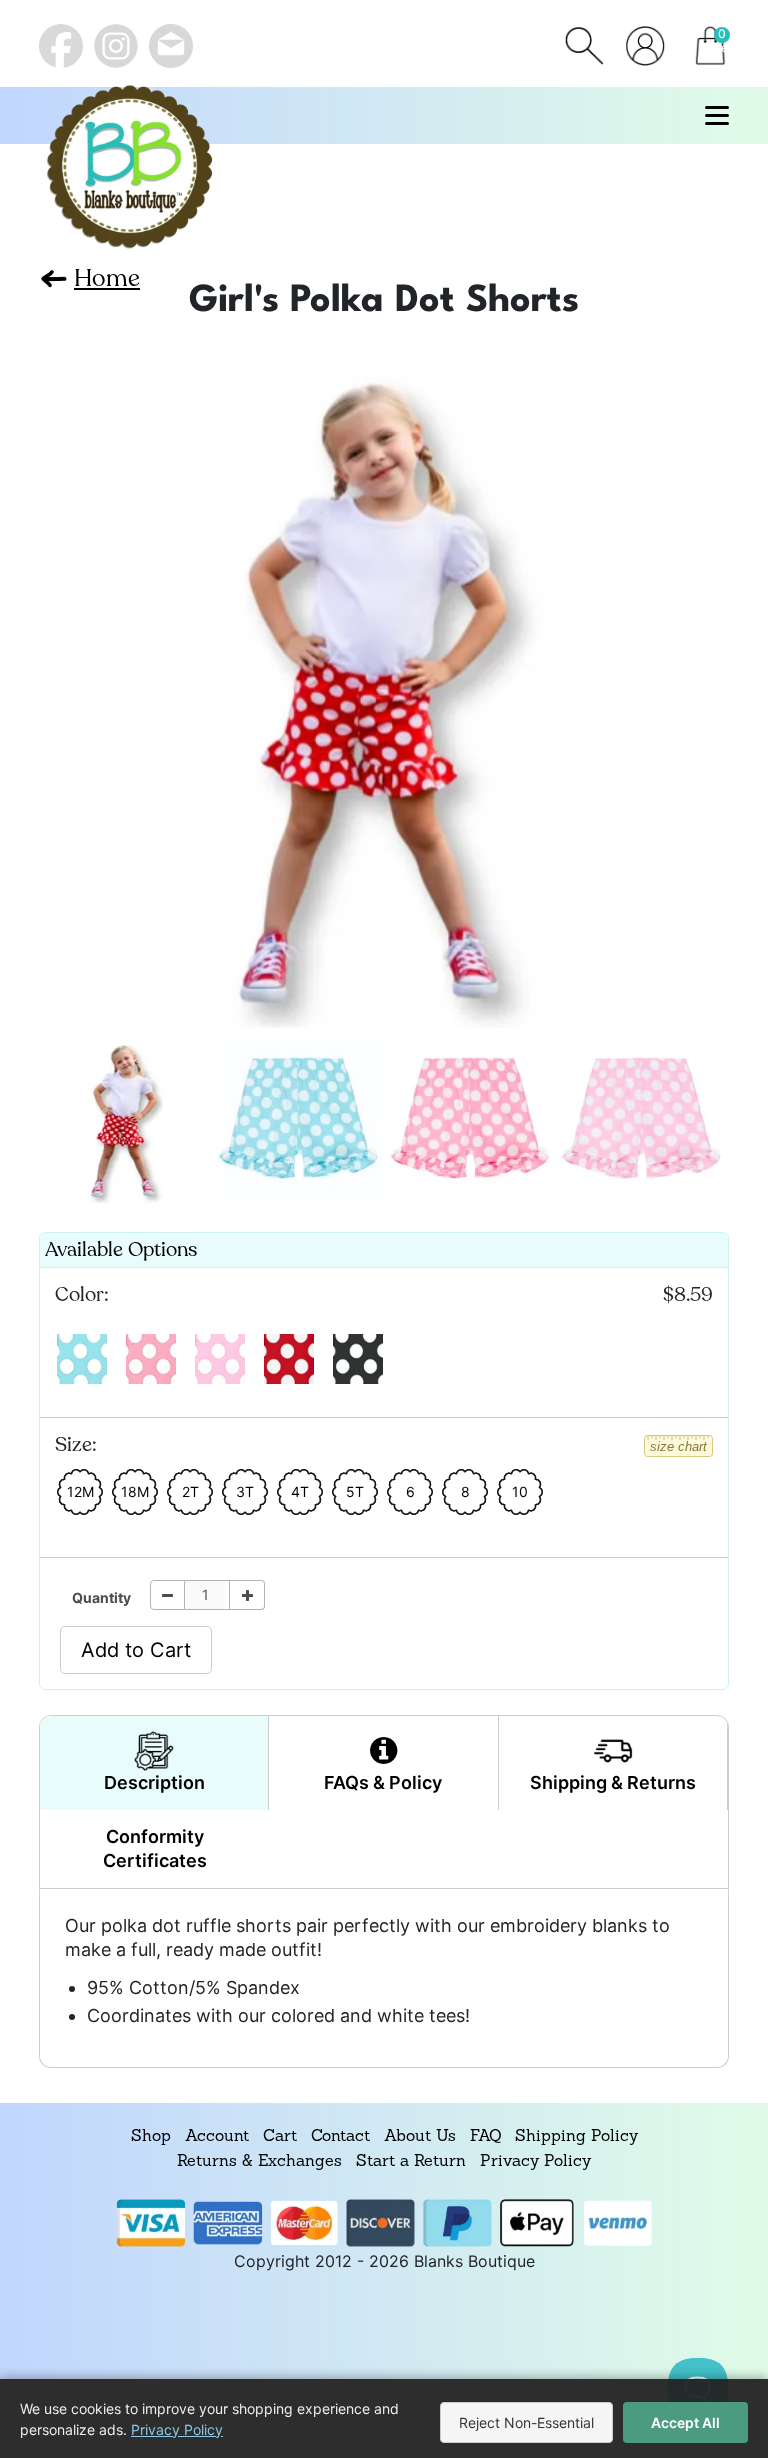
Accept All (685, 2422)
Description (154, 1782)
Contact (340, 2137)
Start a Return (411, 2162)
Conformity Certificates (155, 1848)
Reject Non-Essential (526, 2422)
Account (217, 2137)
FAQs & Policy (383, 1782)
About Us (420, 2137)
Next (61, 679)
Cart (280, 2137)
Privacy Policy (535, 2162)
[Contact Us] (171, 46)
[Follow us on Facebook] (61, 46)
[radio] (82, 1359)
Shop (151, 2137)
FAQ (485, 2137)
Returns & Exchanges (259, 2162)
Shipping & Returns (613, 1782)
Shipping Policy (576, 2137)
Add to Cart (136, 1650)
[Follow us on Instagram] (116, 46)
